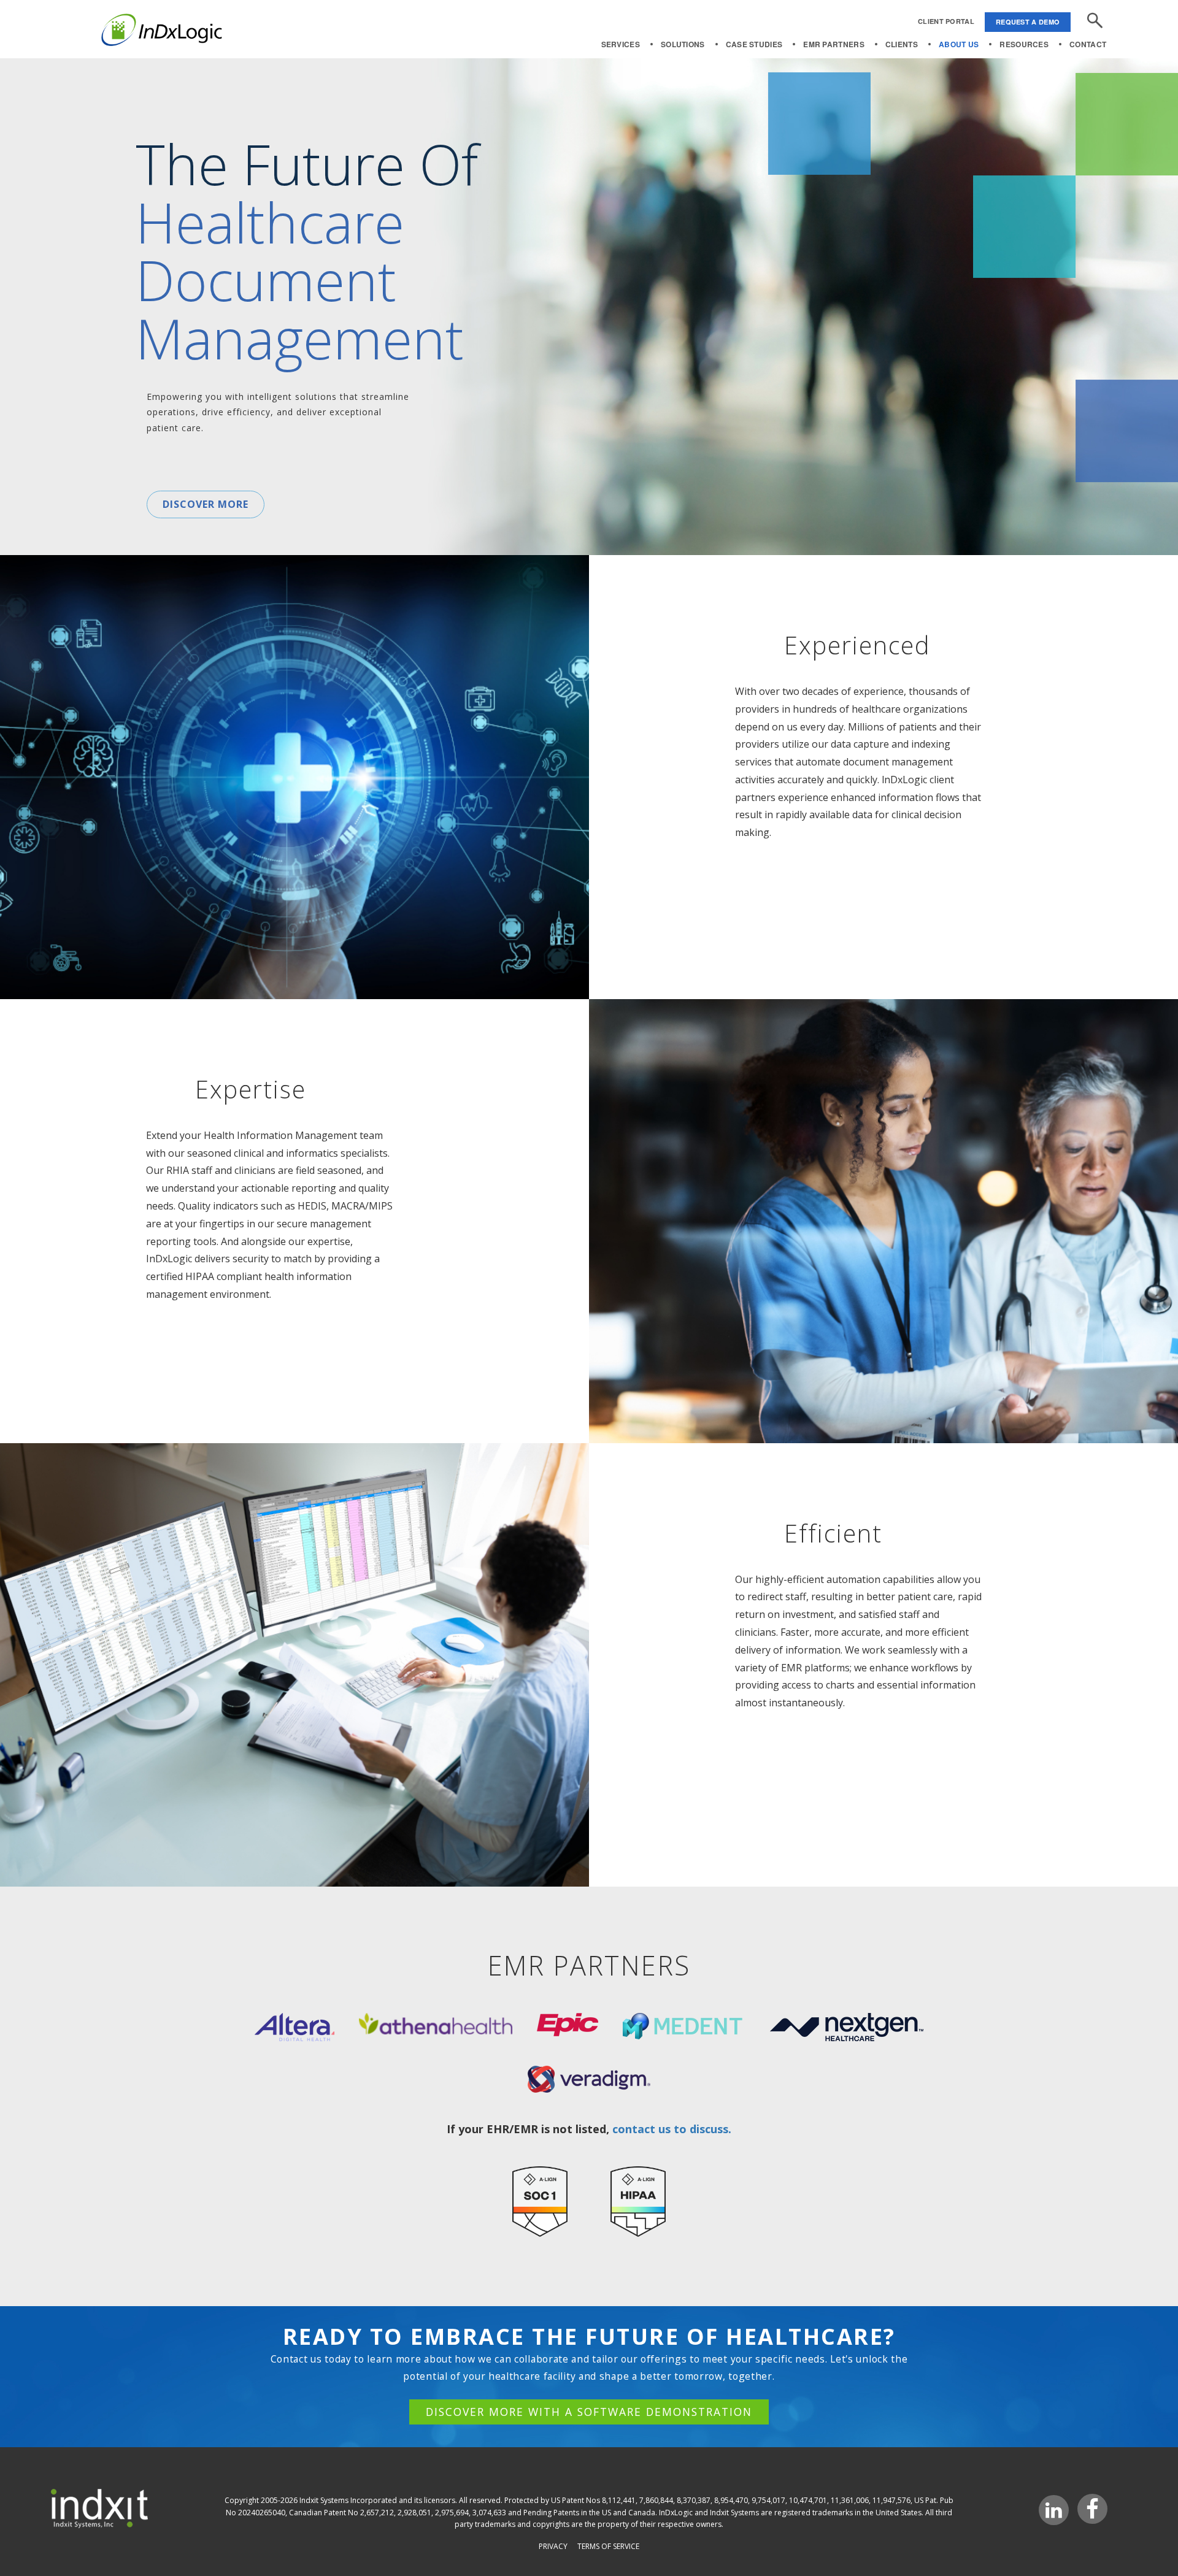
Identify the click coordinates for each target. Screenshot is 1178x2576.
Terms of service (608, 2546)
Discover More (206, 504)
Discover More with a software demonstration (589, 2412)
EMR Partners (834, 44)
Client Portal (946, 21)
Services (621, 44)
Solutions (683, 44)
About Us (959, 44)
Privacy (553, 2546)
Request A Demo (1028, 22)
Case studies (754, 44)
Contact (1088, 44)
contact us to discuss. (672, 2129)
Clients (902, 44)
